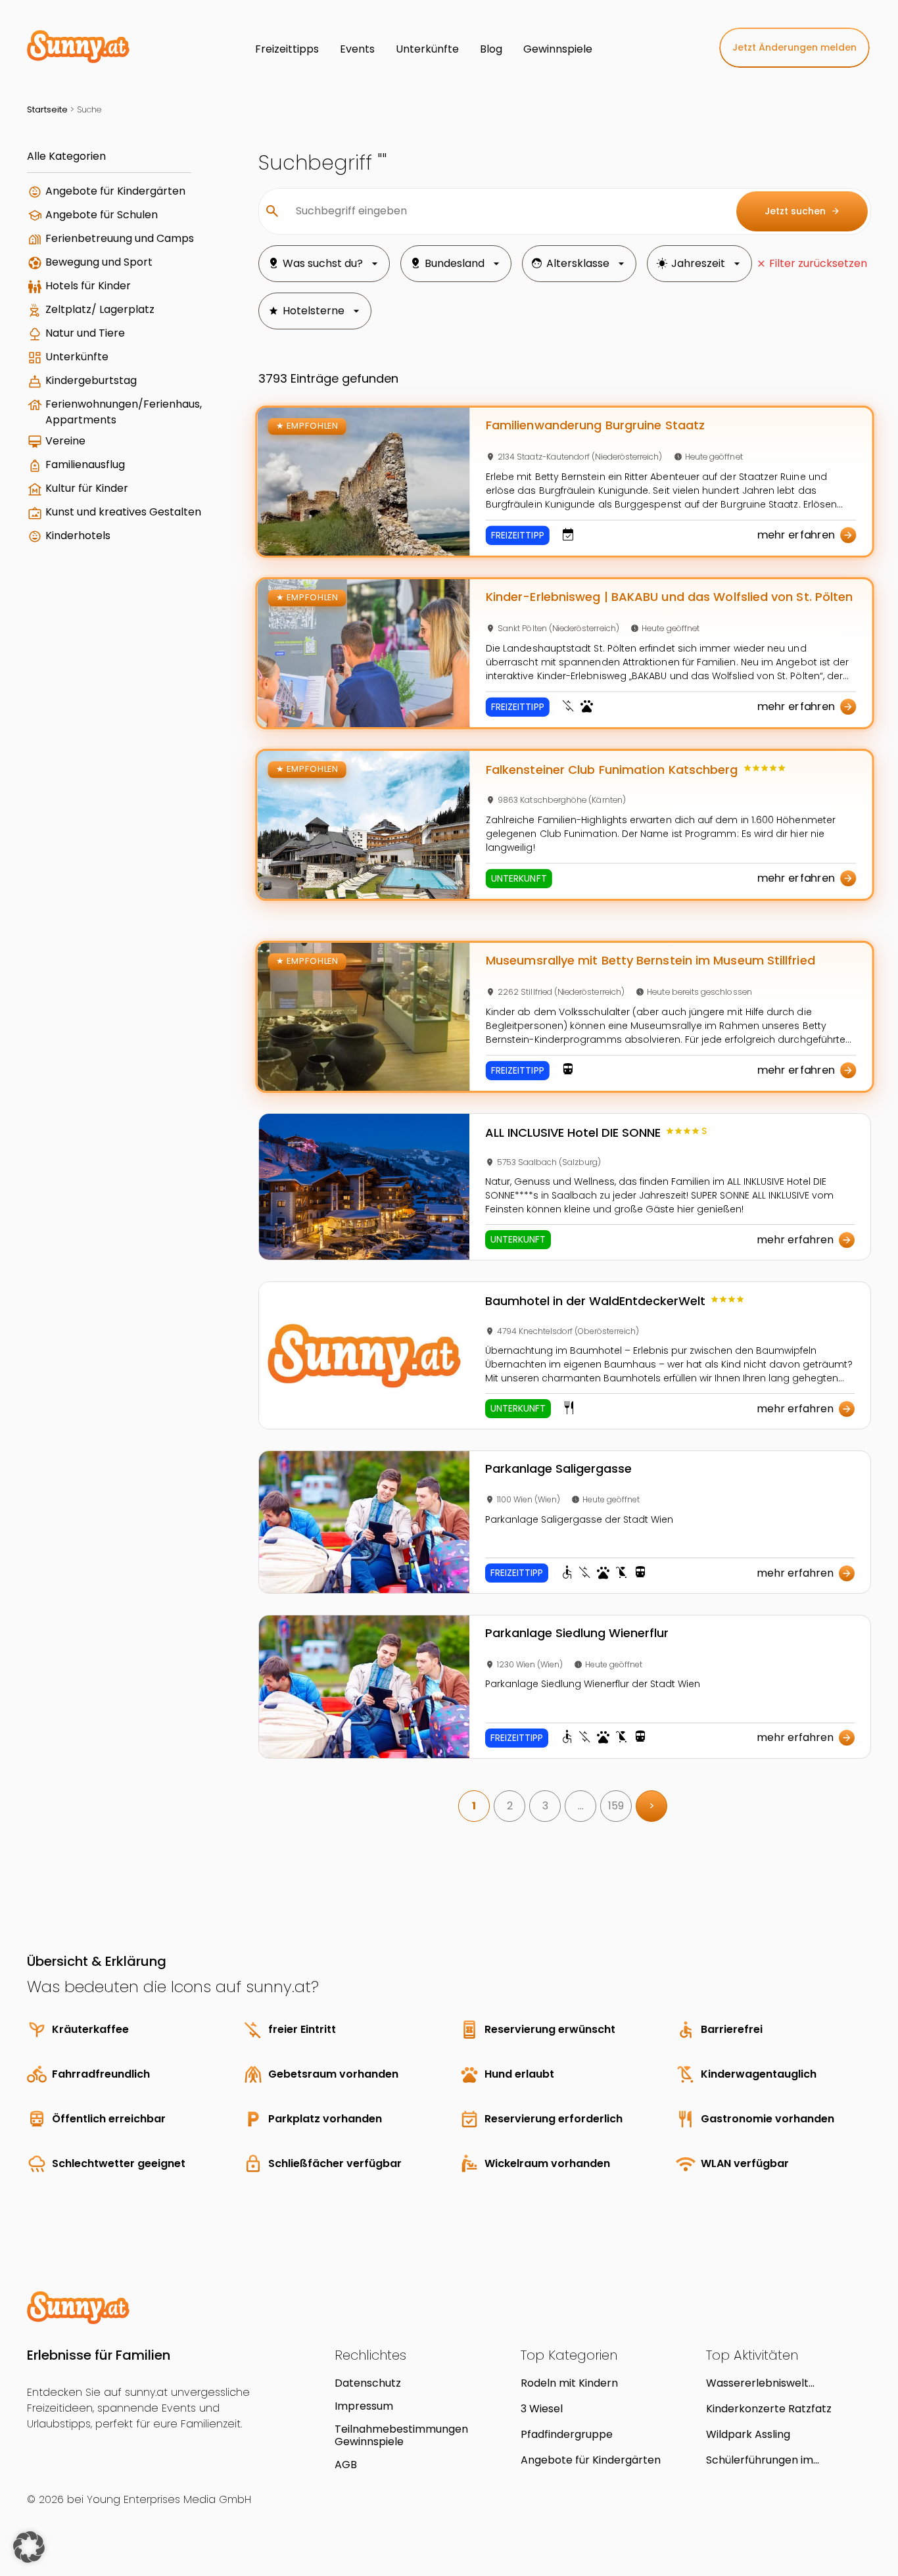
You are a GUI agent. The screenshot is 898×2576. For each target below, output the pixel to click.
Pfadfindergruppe (567, 2434)
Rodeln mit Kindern (569, 2383)
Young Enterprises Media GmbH (169, 2499)
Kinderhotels (78, 536)
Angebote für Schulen (102, 215)
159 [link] (616, 1806)
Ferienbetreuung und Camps (120, 238)
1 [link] (474, 1806)
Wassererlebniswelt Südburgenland (757, 2383)
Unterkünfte (77, 357)
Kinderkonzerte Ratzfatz (769, 2409)
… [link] (581, 1806)
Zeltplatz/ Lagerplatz (100, 309)
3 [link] (545, 1806)
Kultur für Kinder (87, 488)
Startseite (47, 109)
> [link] (652, 1806)
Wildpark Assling (748, 2434)
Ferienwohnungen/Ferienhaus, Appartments (124, 412)
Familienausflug (85, 465)
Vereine (65, 441)
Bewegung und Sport (99, 262)
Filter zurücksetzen (818, 263)
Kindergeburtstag (91, 380)
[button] (29, 2547)
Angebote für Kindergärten (115, 191)
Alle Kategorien (66, 156)
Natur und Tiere (85, 333)
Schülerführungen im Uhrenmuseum (760, 2460)
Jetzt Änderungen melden (794, 47)
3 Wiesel (542, 2409)
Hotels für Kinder (88, 286)
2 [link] (510, 1806)
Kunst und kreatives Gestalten (123, 512)
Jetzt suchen (802, 211)
